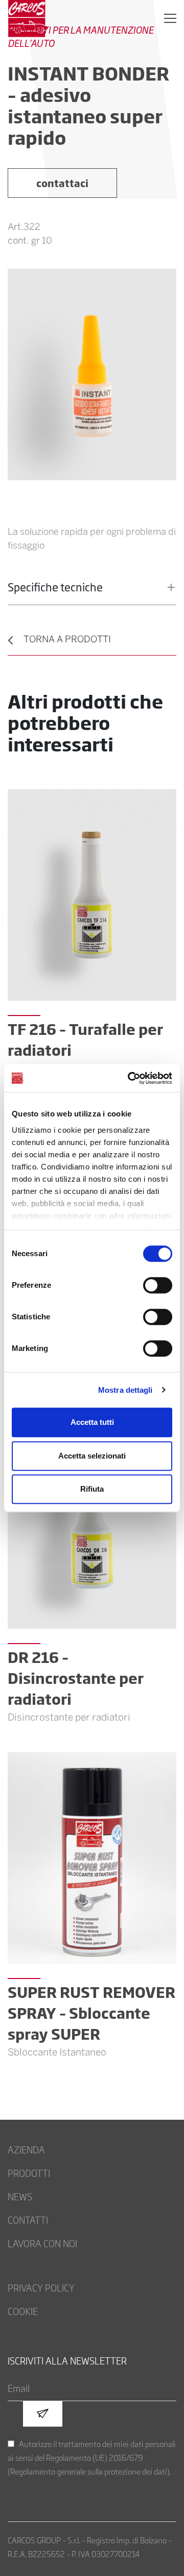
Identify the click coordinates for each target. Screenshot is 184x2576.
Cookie (23, 2311)
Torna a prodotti (67, 640)
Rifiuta (92, 1489)
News (20, 2196)
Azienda (26, 2149)
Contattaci (62, 183)
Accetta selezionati (92, 1456)
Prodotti (29, 2173)
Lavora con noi (42, 2243)
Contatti (28, 2220)
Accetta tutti (92, 1422)
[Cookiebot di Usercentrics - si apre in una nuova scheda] (130, 1078)
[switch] (158, 1285)
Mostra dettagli (125, 1390)
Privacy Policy (41, 2287)
